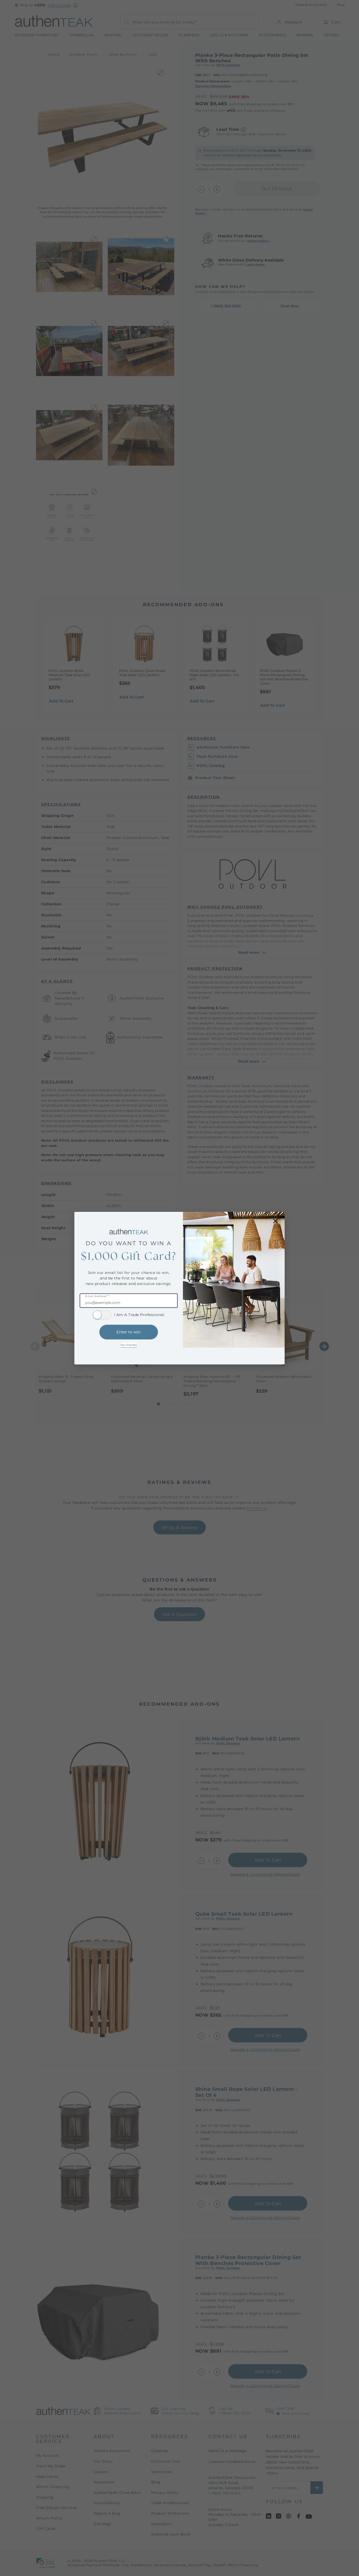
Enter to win (129, 1332)
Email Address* (97, 1296)
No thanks (129, 1345)
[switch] (102, 1315)
